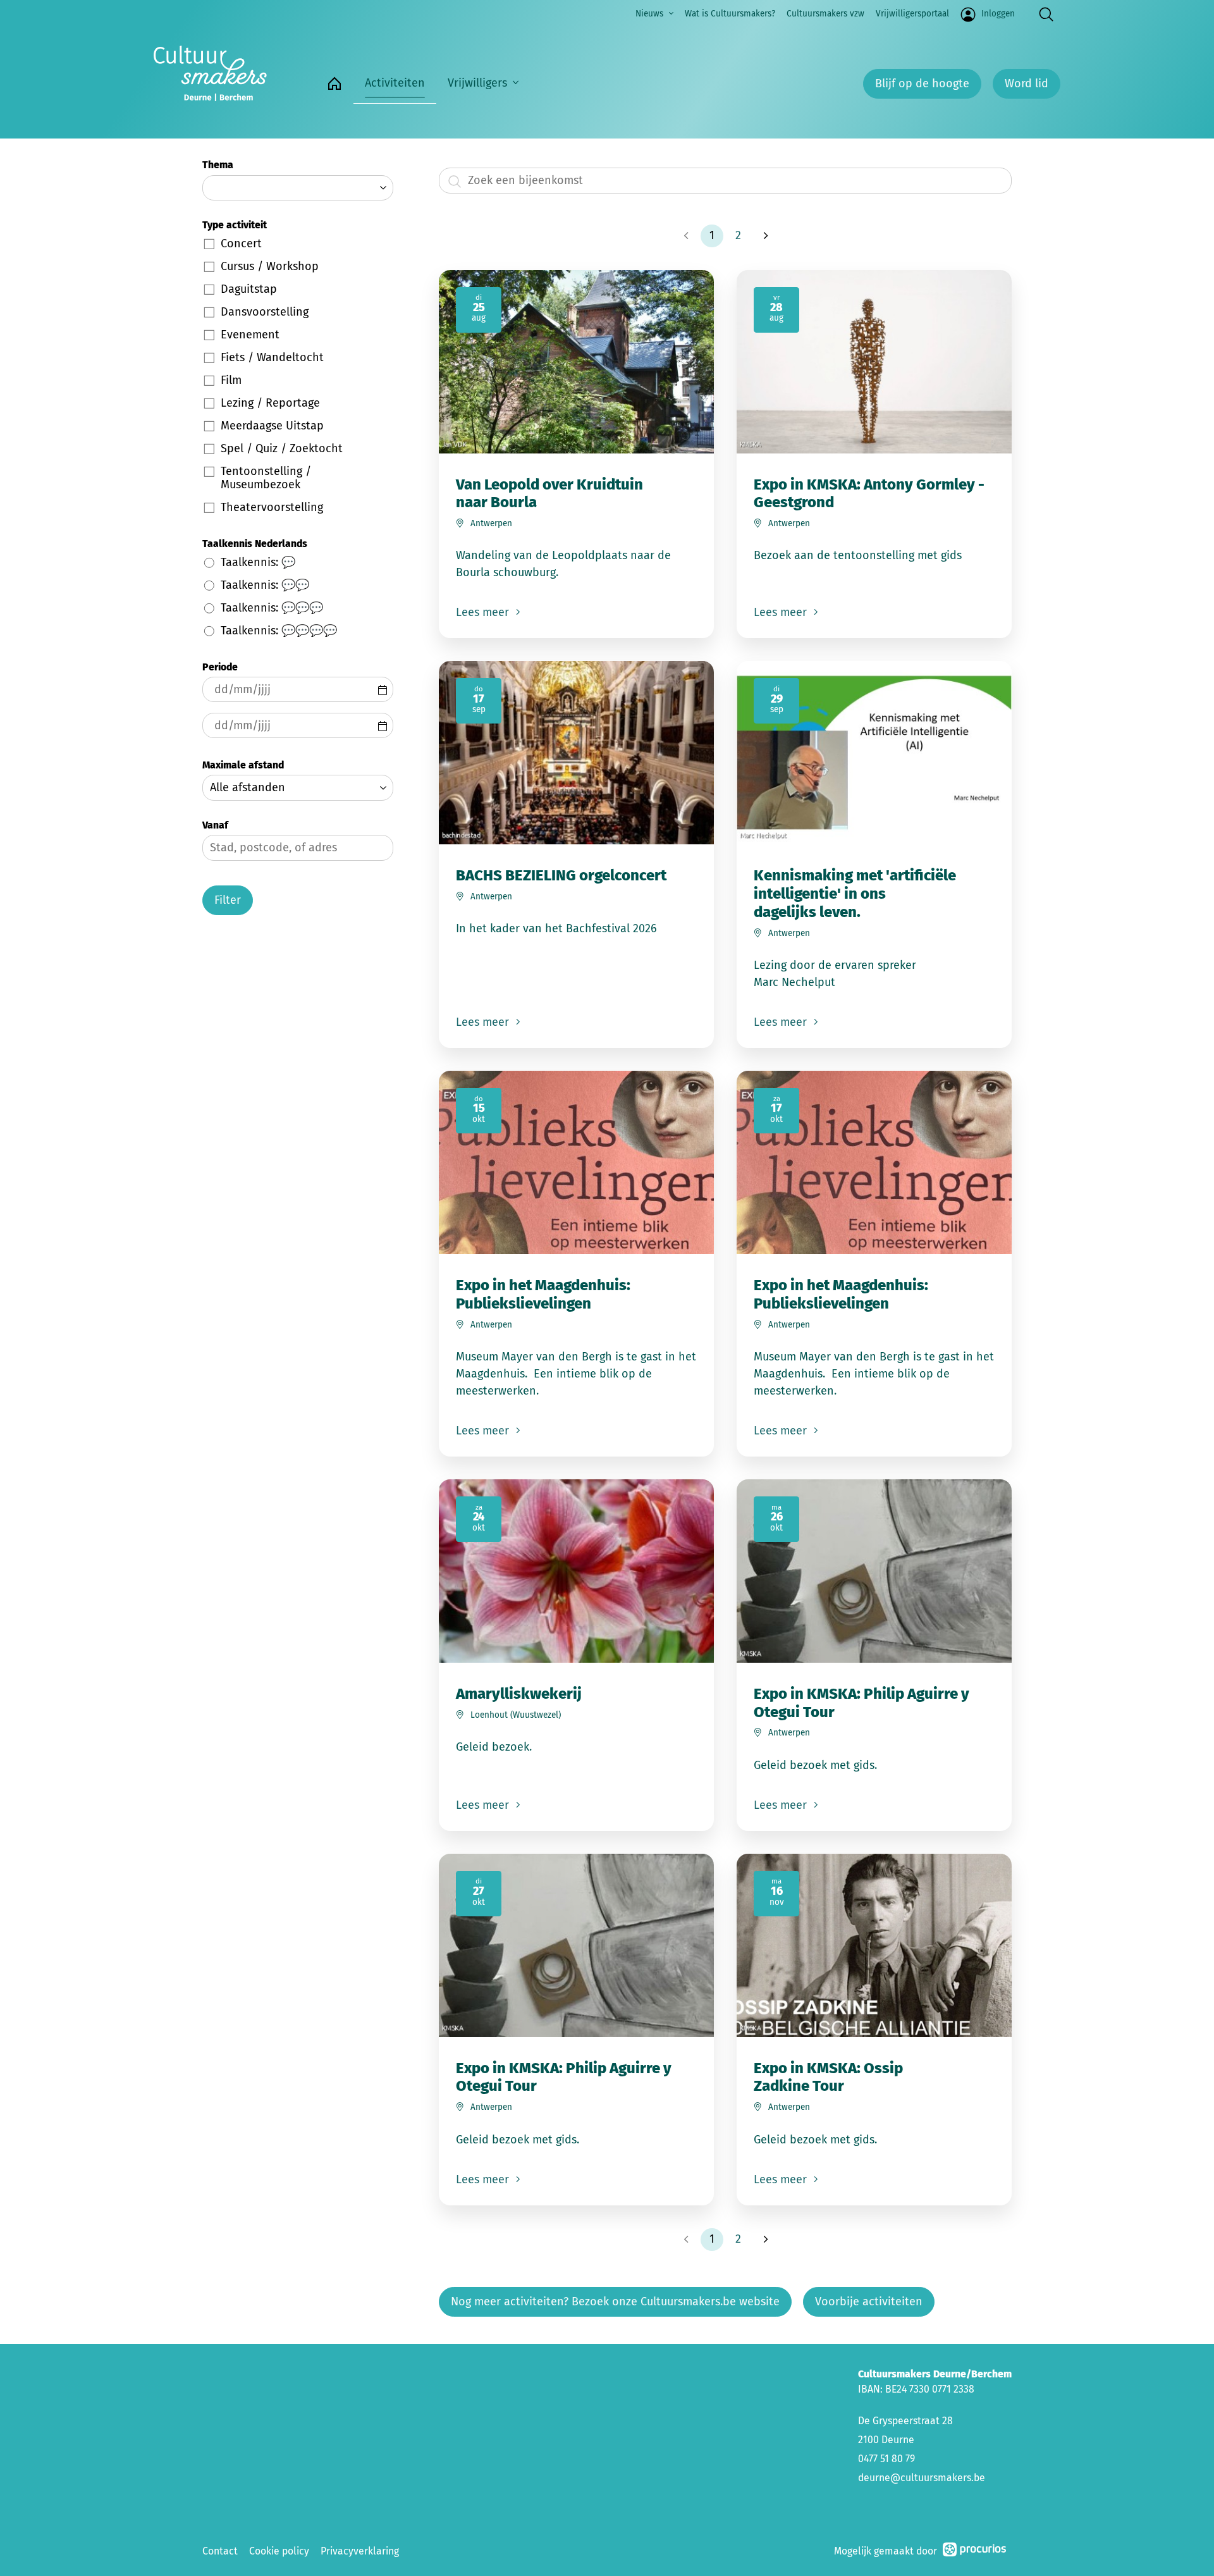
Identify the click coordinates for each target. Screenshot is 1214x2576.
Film (231, 380)
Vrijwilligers (477, 83)
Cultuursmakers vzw (825, 14)
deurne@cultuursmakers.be (922, 2478)
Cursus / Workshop (270, 266)
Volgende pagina (764, 236)
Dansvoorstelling (265, 312)
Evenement (250, 335)
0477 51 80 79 (886, 2459)
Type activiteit (235, 225)
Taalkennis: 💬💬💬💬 (279, 631)
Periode (220, 667)
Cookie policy (279, 2551)
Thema (218, 165)
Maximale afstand (243, 765)
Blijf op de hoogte (922, 83)
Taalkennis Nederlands (255, 544)
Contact (220, 2551)
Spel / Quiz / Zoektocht (282, 448)
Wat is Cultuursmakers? (730, 14)
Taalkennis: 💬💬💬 (272, 608)
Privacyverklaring (360, 2551)
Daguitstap (249, 289)
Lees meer (484, 612)
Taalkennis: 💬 (258, 562)
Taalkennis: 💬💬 (265, 585)
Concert (241, 243)
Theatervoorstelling (272, 507)
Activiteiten (395, 83)
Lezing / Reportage (270, 403)
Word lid (1027, 83)
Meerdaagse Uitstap (272, 426)
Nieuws (649, 14)
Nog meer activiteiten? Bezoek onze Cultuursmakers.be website (615, 2302)
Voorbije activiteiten (869, 2302)
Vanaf (215, 825)
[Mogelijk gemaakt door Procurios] (974, 2552)
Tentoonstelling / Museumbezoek (266, 478)
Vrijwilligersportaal (912, 14)
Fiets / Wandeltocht (272, 357)
